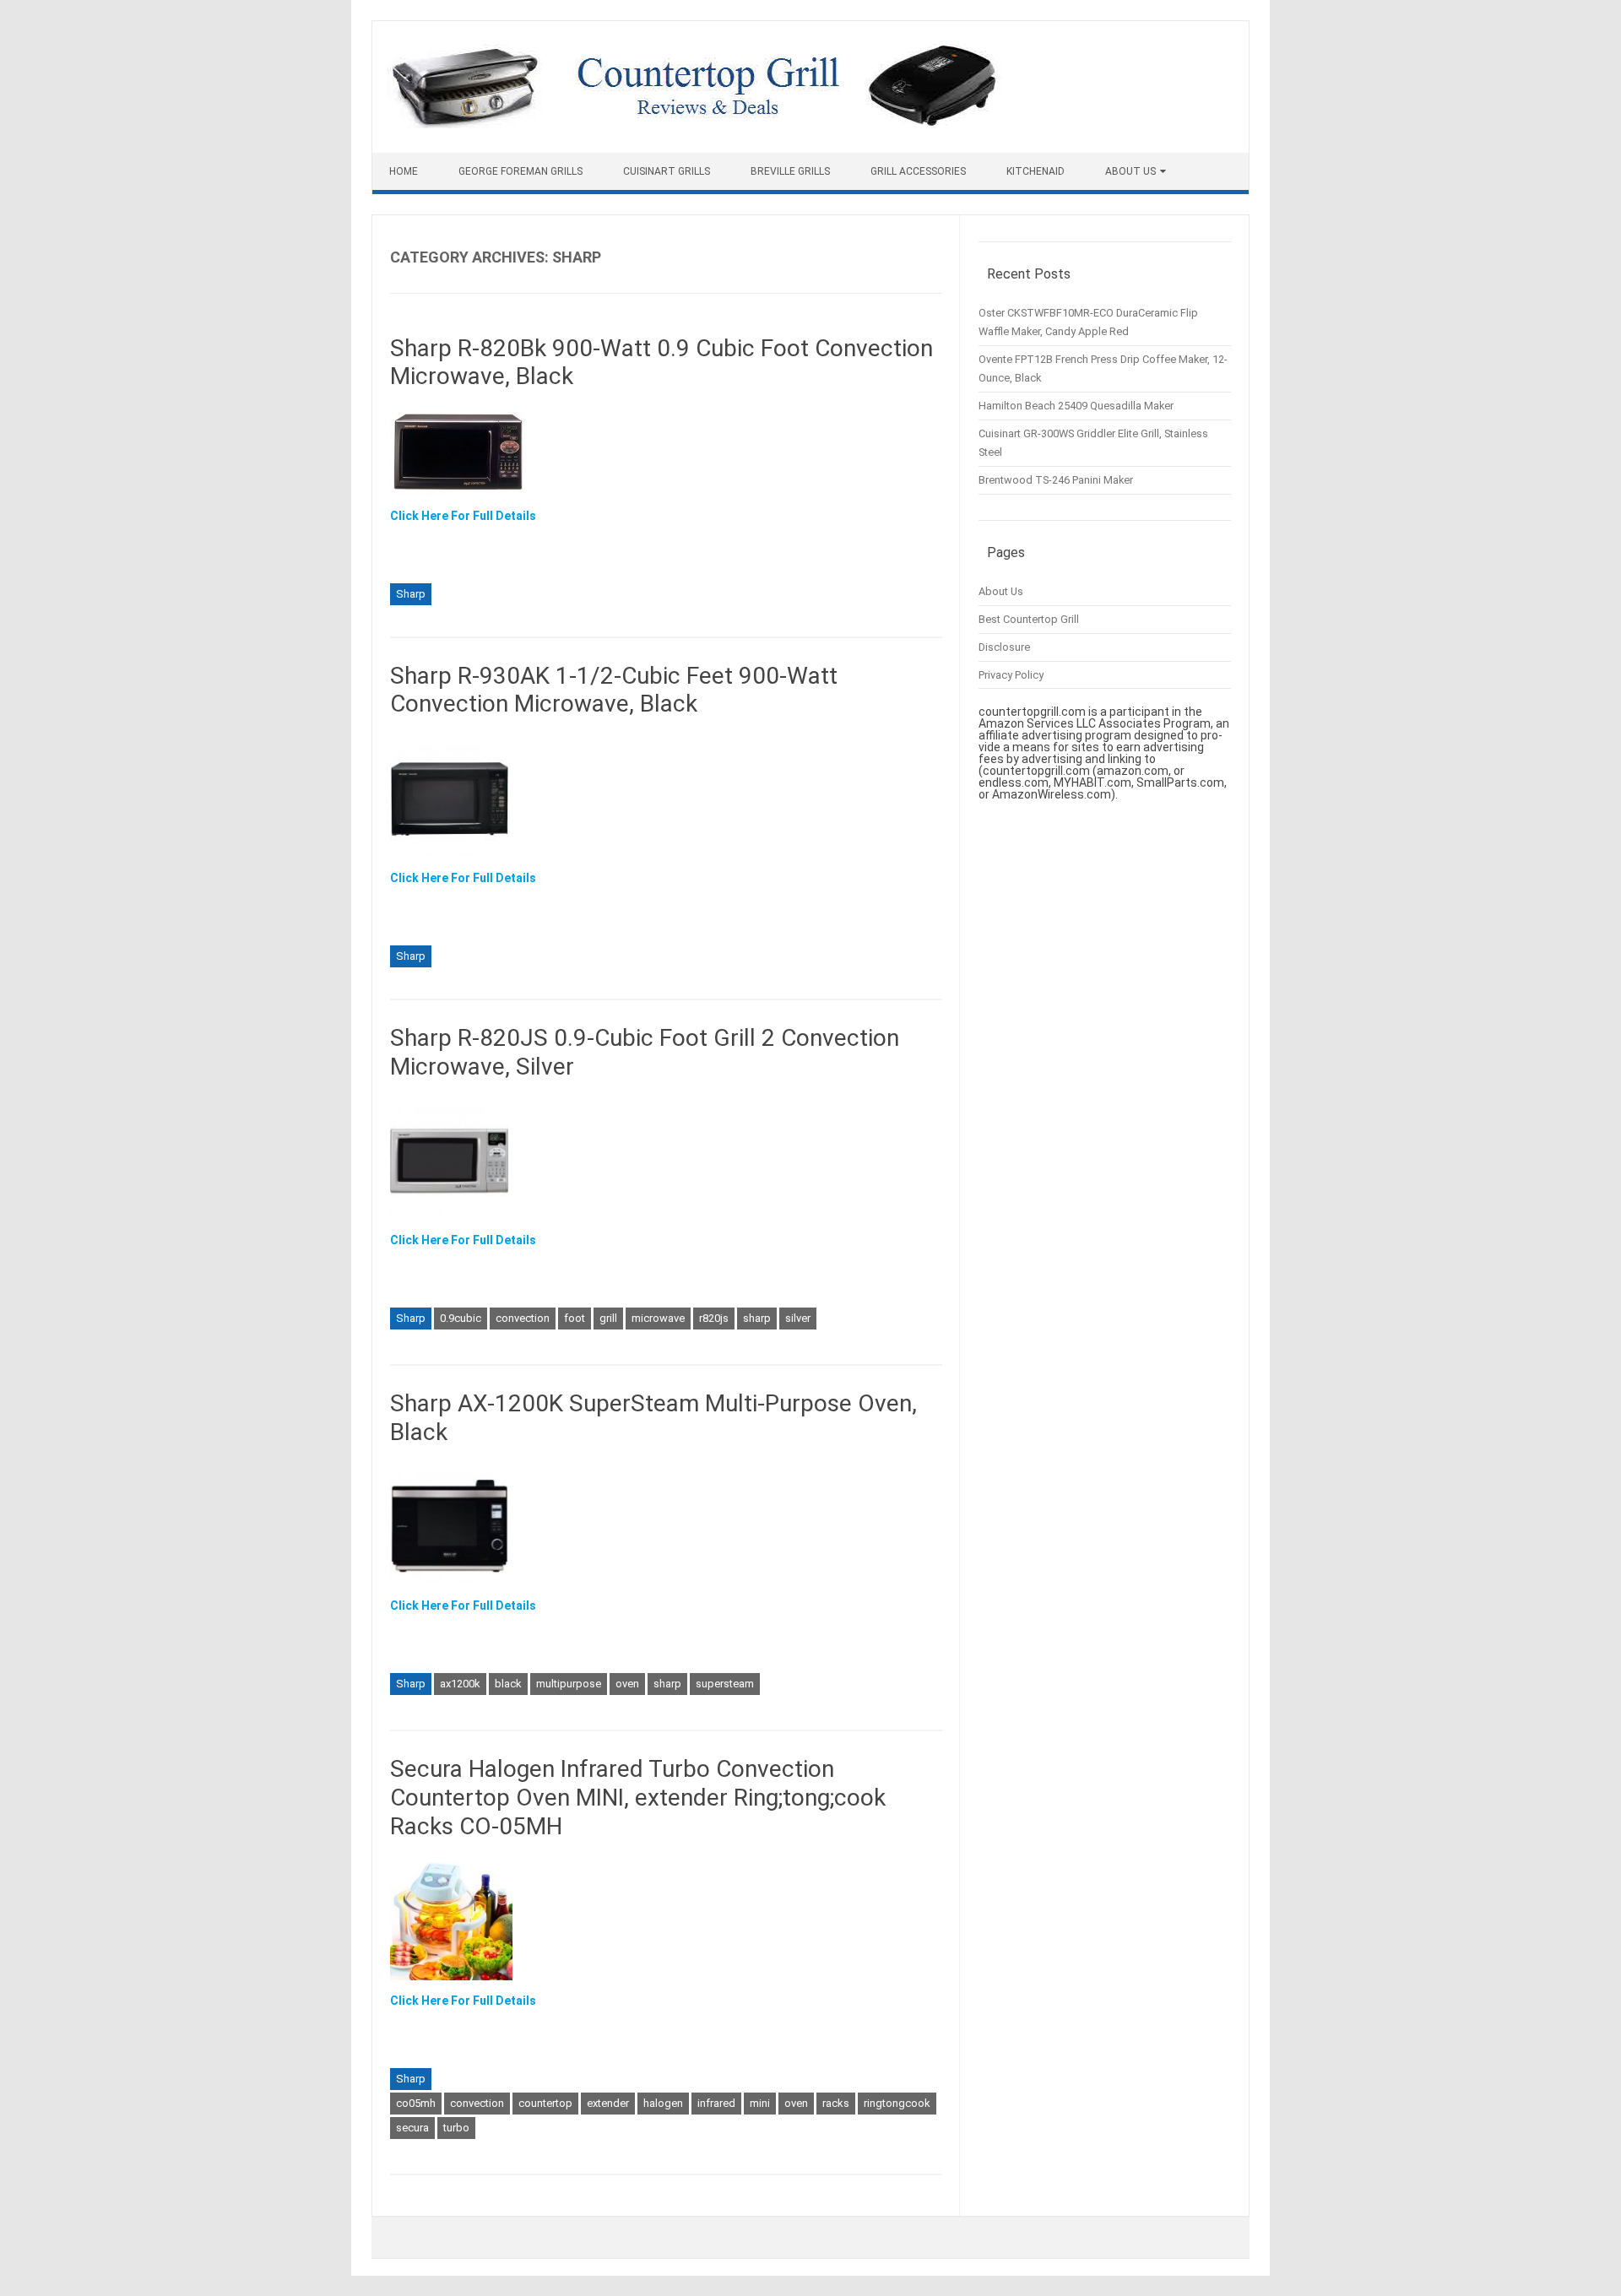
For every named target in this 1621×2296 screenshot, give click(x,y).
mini (760, 2103)
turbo (456, 2128)
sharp (757, 1318)
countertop (545, 2103)
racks (836, 2103)
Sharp (411, 594)
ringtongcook (897, 2103)
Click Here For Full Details (463, 516)
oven (627, 1684)
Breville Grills (790, 171)
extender (608, 2103)
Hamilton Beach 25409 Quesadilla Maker (1076, 406)
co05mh (416, 2103)
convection (523, 1318)
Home (404, 171)
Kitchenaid (1035, 171)
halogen (663, 2103)
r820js (714, 1318)
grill (608, 1318)
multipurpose (569, 1684)
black (508, 1684)
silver (798, 1318)
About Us (1130, 171)
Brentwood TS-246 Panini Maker (1056, 480)
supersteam (725, 1684)
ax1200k (460, 1684)
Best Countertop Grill (1029, 619)
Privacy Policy (1011, 675)
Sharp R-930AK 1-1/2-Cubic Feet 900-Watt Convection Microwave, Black (614, 690)
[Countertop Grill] (694, 124)
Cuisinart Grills (667, 171)
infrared (716, 2103)
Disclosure (1004, 647)
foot (575, 1318)
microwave (658, 1318)
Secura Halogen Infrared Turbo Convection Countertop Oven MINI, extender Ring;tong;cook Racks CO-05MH (638, 1797)
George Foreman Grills (520, 171)
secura (412, 2128)
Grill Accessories (918, 171)
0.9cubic (461, 1318)
